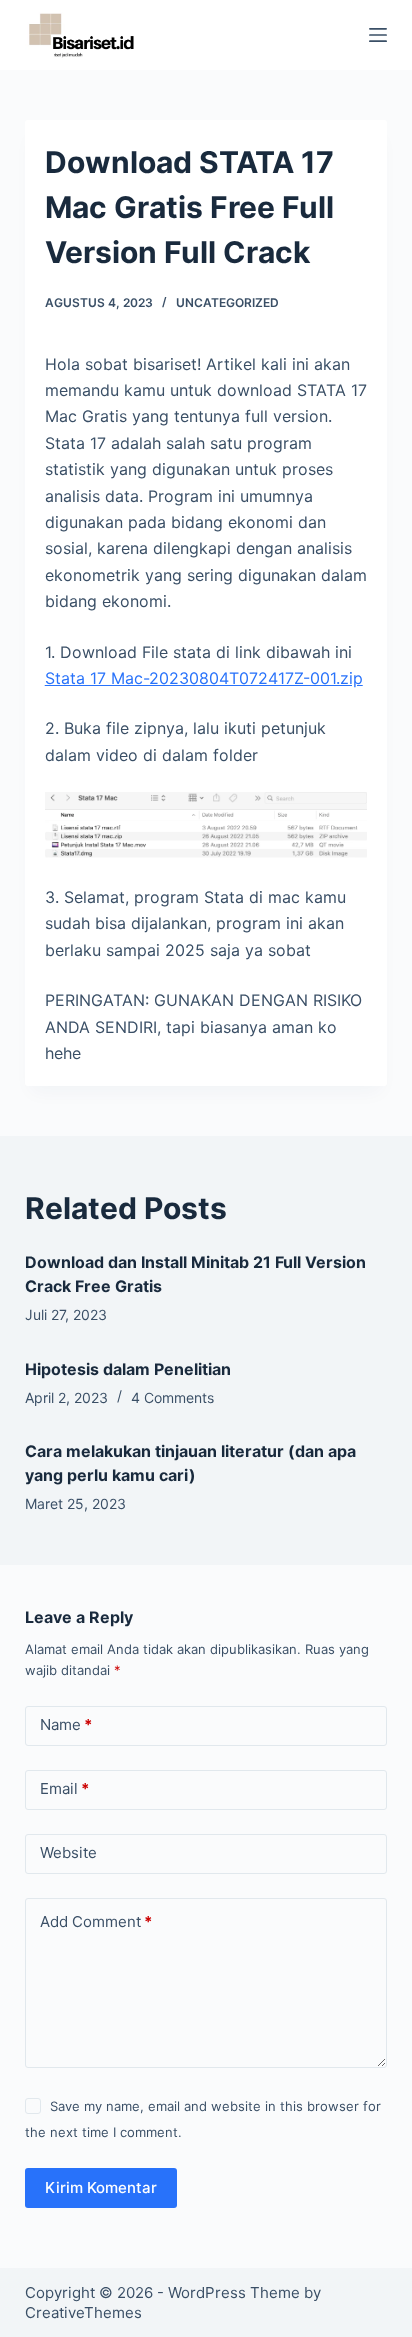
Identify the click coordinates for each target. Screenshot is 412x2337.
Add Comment (96, 1921)
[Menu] (378, 35)
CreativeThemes (83, 2312)
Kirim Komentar (101, 2187)
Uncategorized (227, 302)
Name (66, 1724)
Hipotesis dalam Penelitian (128, 1369)
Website (68, 1852)
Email (64, 1788)
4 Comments (172, 1397)
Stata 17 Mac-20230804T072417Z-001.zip (204, 678)
